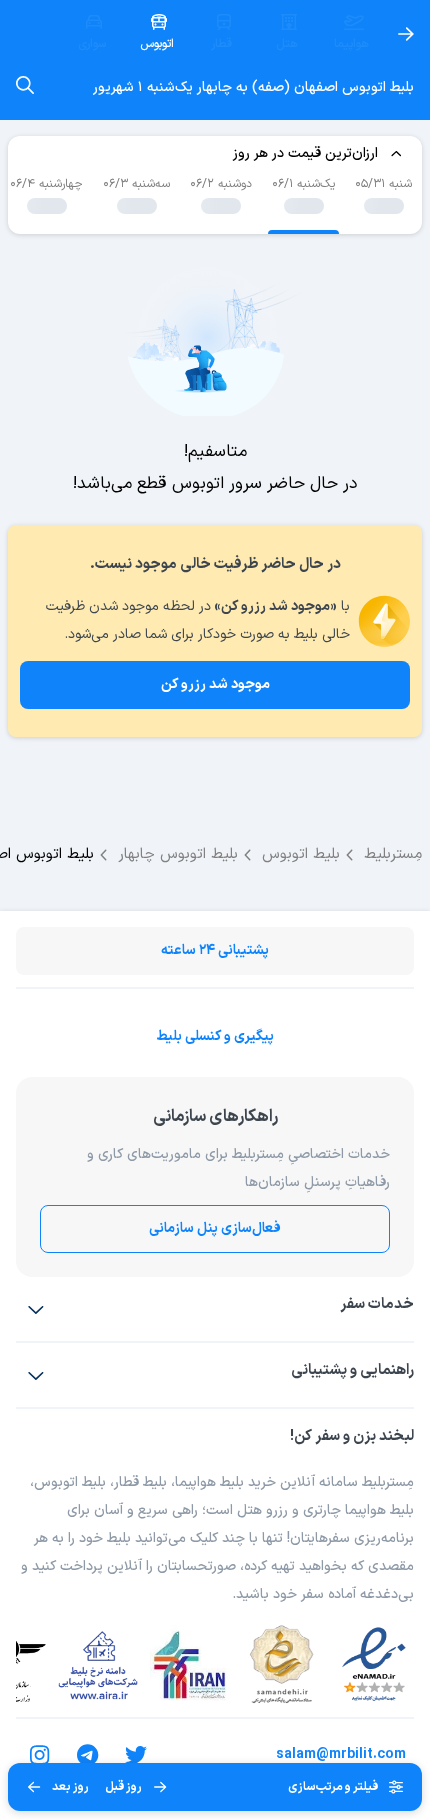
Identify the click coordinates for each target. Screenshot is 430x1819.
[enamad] (374, 1665)
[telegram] (88, 1755)
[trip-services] (36, 1309)
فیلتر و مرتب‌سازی (333, 1787)
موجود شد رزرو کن (215, 684)
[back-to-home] (406, 34)
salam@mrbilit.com (341, 1754)
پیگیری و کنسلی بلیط (215, 1036)
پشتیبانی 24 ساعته (215, 950)
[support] (36, 1375)
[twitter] (136, 1755)
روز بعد (70, 1787)
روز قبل (123, 1787)
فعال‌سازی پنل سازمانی (215, 1228)
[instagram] (40, 1755)
